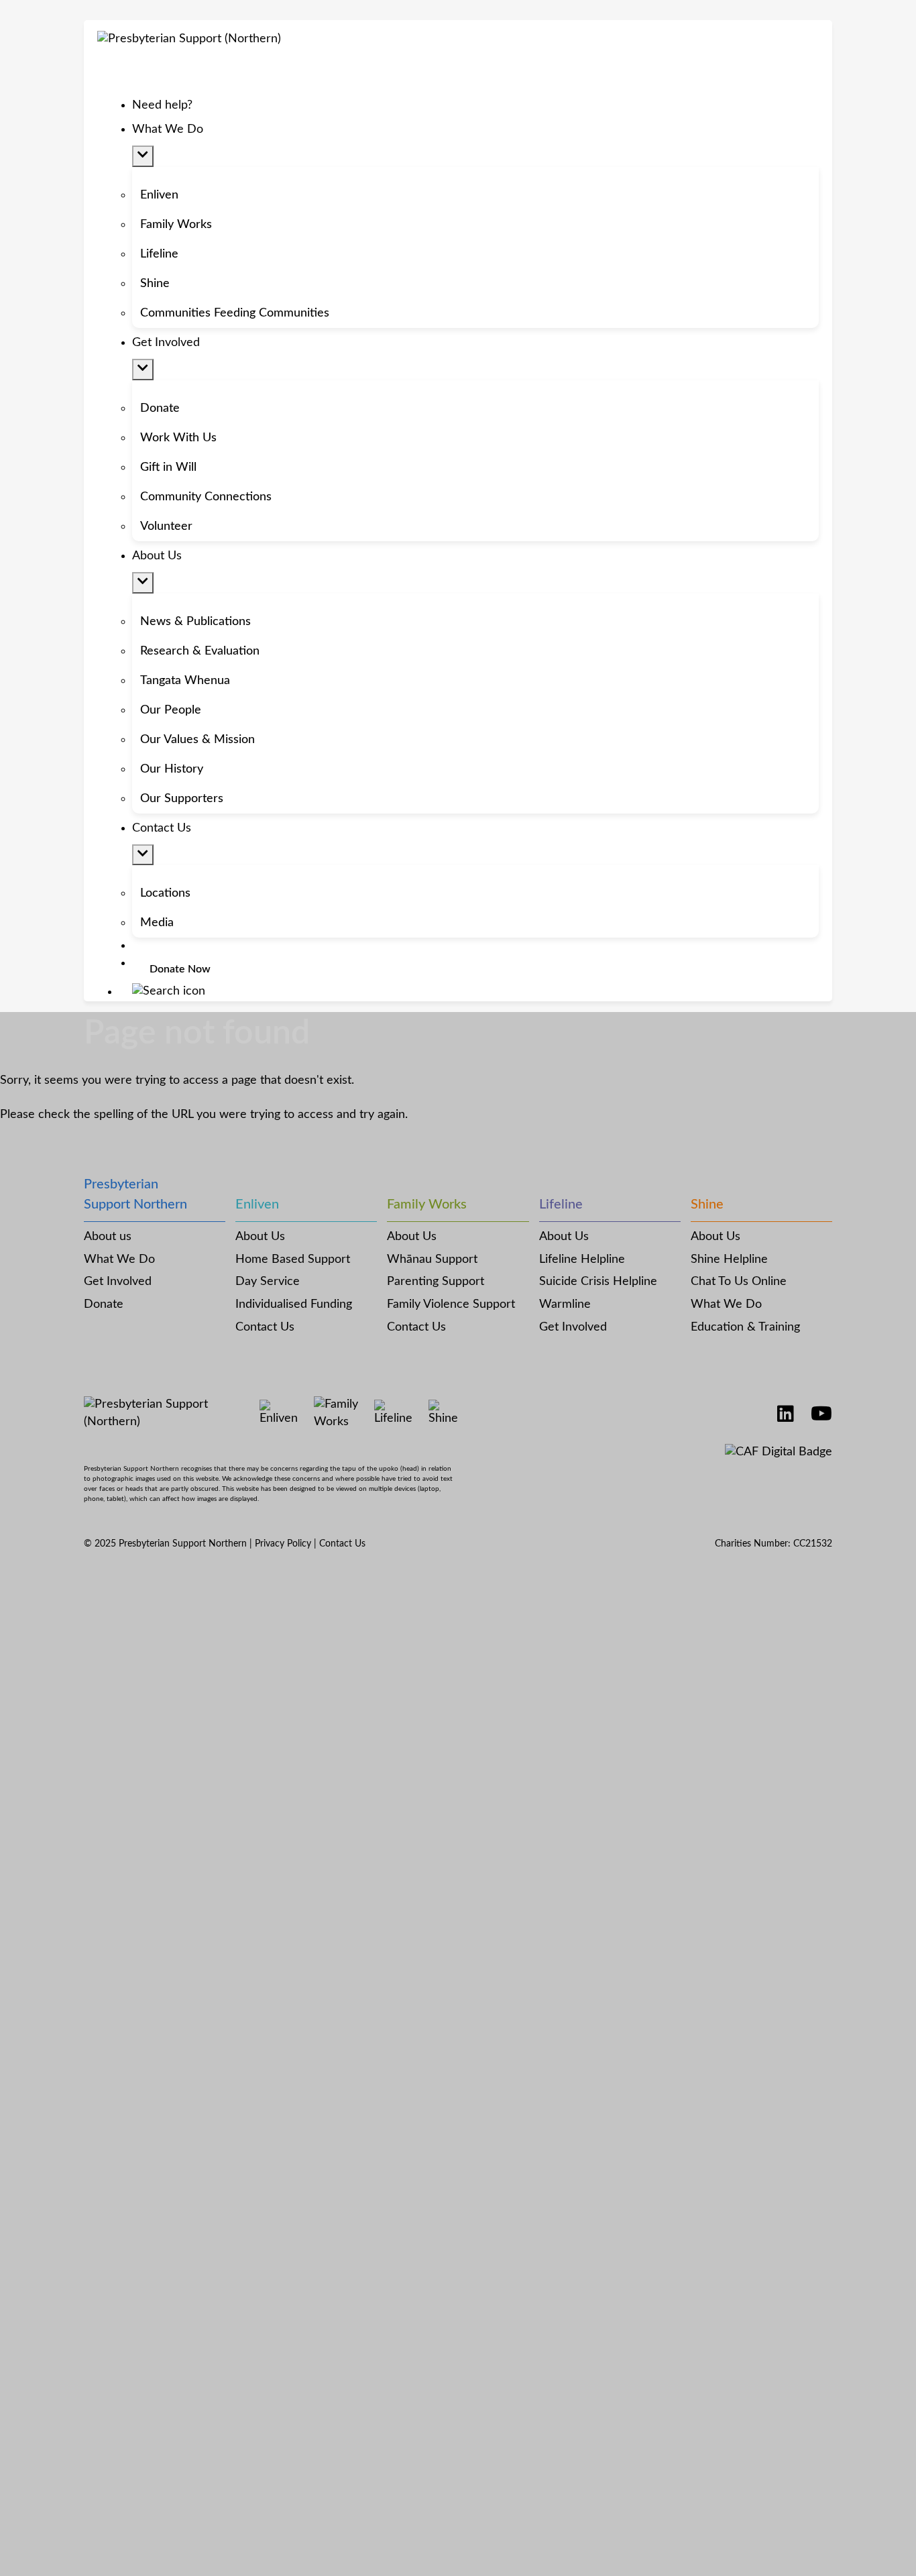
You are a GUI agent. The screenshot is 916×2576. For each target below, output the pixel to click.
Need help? (162, 105)
